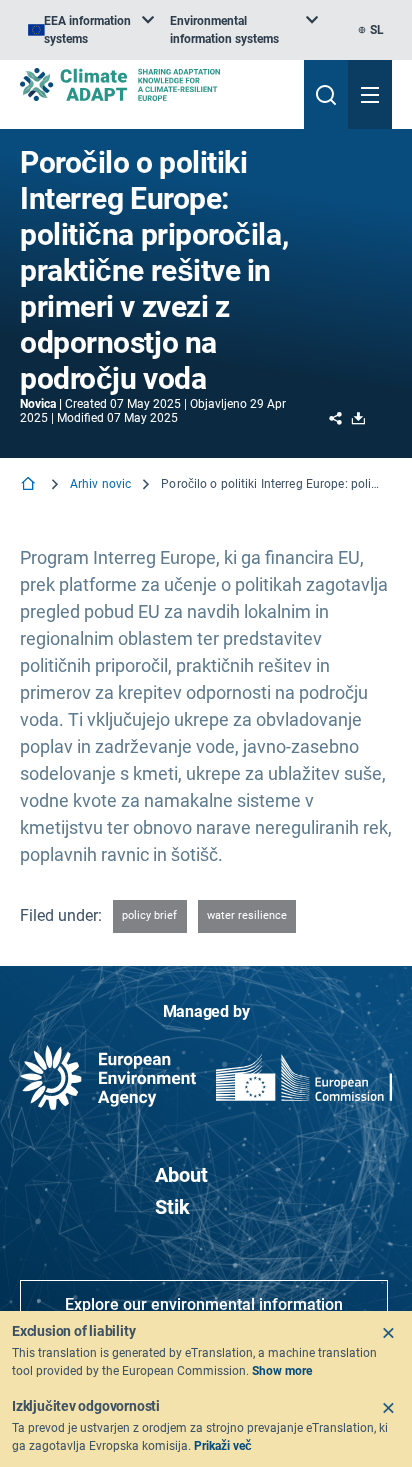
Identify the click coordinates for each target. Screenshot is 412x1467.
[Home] (30, 485)
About (181, 1175)
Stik (172, 1207)
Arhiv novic (100, 484)
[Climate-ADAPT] (154, 84)
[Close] (388, 1333)
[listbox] (91, 30)
